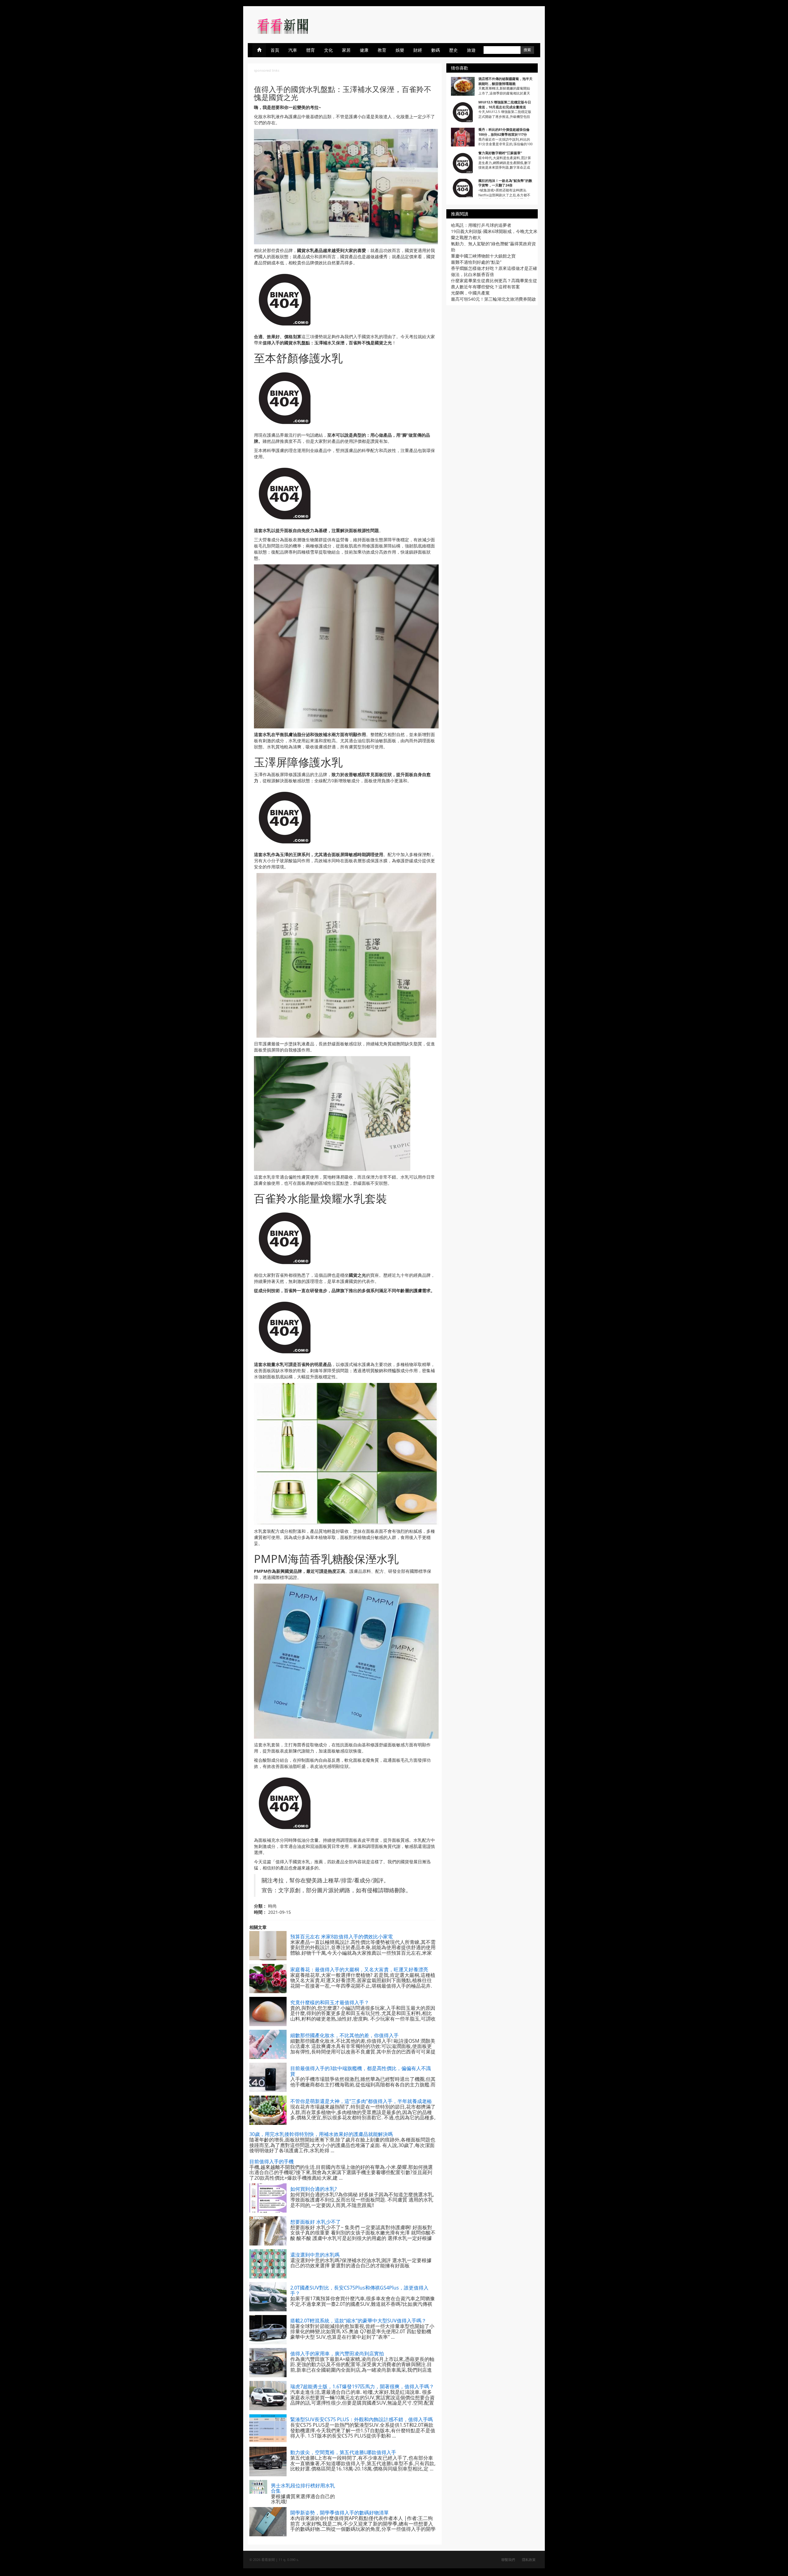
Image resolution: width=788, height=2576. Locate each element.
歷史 (453, 50)
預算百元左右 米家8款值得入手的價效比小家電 (342, 1937)
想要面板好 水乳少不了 (316, 2222)
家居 (346, 50)
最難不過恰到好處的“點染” (476, 262)
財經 (418, 50)
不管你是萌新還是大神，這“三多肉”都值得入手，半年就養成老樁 (361, 2101)
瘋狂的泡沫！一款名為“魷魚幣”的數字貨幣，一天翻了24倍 (505, 183)
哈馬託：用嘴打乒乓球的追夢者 (481, 225)
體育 (311, 50)
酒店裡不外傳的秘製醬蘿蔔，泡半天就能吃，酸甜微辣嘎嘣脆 (505, 81)
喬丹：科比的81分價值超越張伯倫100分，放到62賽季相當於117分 (504, 132)
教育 (382, 50)
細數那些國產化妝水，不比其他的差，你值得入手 (344, 2035)
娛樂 (400, 50)
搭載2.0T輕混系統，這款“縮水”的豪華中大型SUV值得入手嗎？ (358, 2321)
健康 (364, 50)
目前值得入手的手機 (271, 2161)
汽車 (293, 50)
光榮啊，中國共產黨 (470, 293)
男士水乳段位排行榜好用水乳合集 (303, 2488)
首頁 (275, 50)
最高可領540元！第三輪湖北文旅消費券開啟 (493, 299)
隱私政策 (529, 2560)
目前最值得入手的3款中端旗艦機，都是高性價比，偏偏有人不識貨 (361, 2071)
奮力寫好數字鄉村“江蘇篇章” (500, 153)
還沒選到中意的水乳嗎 (315, 2255)
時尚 (272, 1906)
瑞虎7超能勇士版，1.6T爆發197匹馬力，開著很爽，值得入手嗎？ (362, 2386)
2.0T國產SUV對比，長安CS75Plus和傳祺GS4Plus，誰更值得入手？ (359, 2290)
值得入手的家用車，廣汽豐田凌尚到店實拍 (337, 2354)
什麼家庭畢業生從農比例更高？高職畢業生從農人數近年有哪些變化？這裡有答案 (494, 284)
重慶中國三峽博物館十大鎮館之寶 (483, 256)
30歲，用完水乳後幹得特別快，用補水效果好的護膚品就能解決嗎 (321, 2134)
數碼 (436, 50)
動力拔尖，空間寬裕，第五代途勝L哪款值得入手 (343, 2452)
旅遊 (471, 50)
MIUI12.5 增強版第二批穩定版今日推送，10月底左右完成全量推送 (505, 104)
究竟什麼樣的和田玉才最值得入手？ (330, 2002)
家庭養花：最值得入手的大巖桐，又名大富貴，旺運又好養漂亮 (359, 1969)
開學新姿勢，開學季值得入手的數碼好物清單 (340, 2513)
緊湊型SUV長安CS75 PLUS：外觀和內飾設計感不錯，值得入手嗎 (362, 2419)
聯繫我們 (508, 2560)
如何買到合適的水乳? (314, 2189)
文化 (328, 50)
